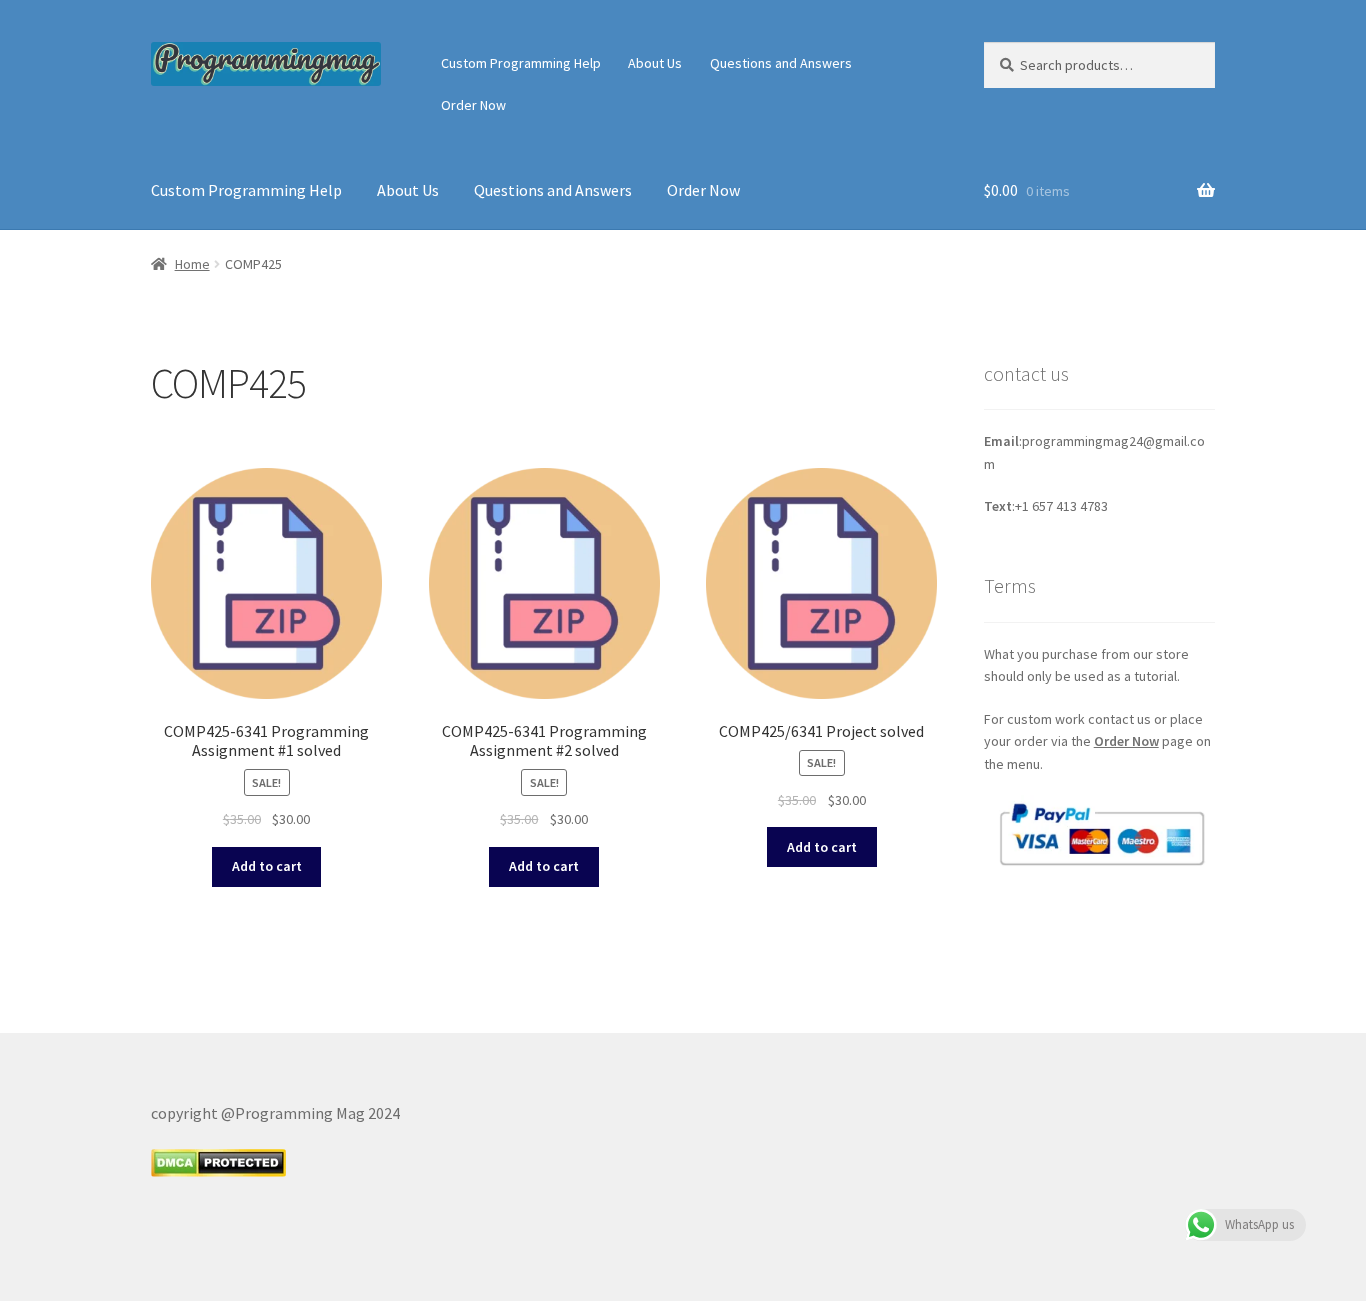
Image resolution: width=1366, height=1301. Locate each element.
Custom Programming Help (521, 63)
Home (192, 264)
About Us (655, 63)
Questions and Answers (781, 63)
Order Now (473, 105)
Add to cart (267, 866)
